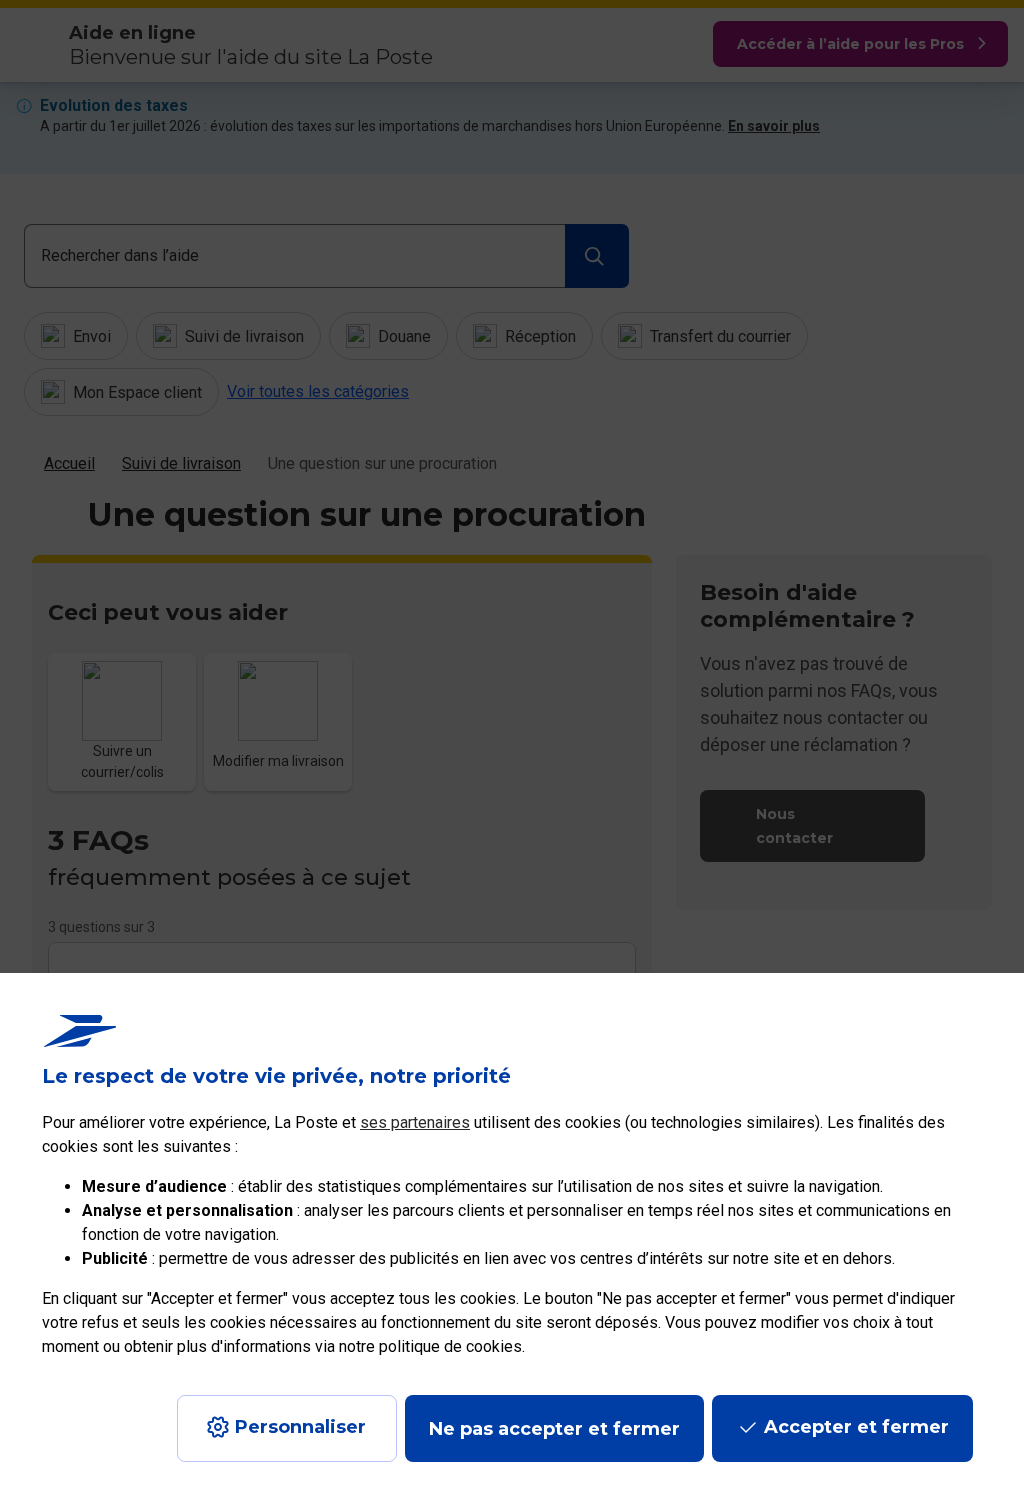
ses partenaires (415, 1122)
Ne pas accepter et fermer (554, 1429)
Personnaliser (300, 1427)
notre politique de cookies (430, 1346)
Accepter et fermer (856, 1427)
